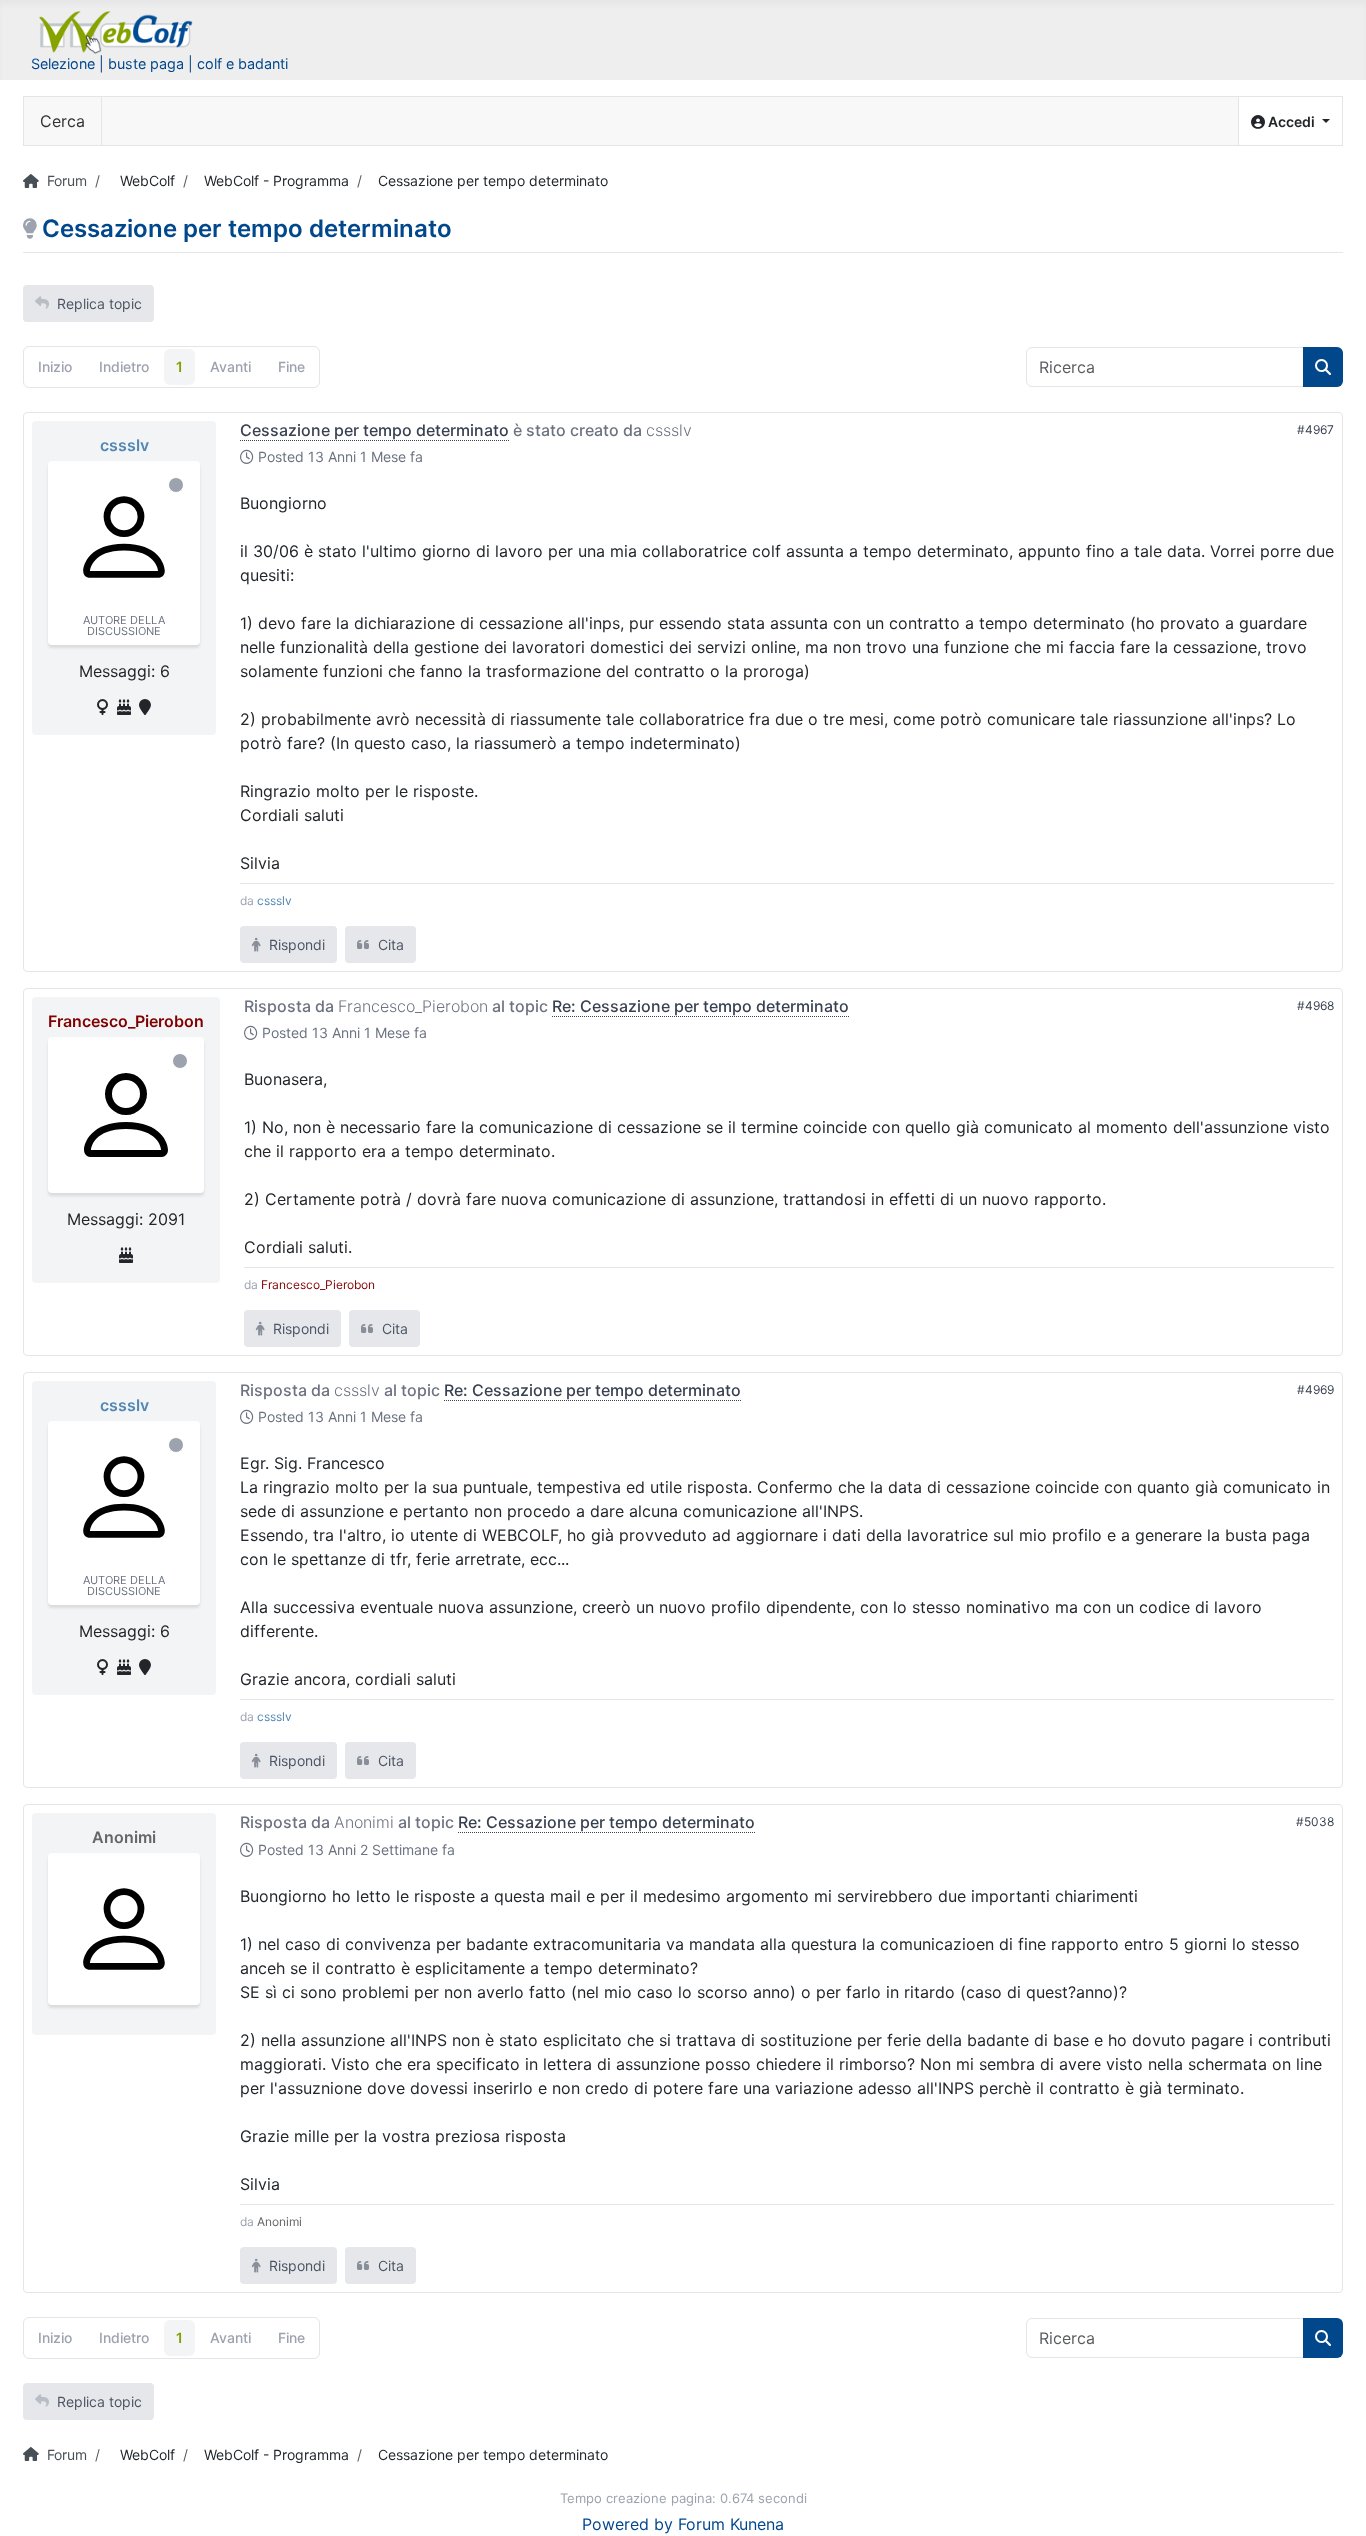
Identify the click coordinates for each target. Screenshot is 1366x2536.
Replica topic (99, 303)
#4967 (1315, 429)
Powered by (627, 2524)
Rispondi (295, 944)
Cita (389, 944)
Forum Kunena (731, 2524)
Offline (176, 485)
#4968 (1315, 1005)
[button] (1290, 121)
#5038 (1315, 1821)
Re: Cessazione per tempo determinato (700, 1006)
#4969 (1315, 1389)
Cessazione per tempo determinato (374, 430)
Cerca (62, 121)
